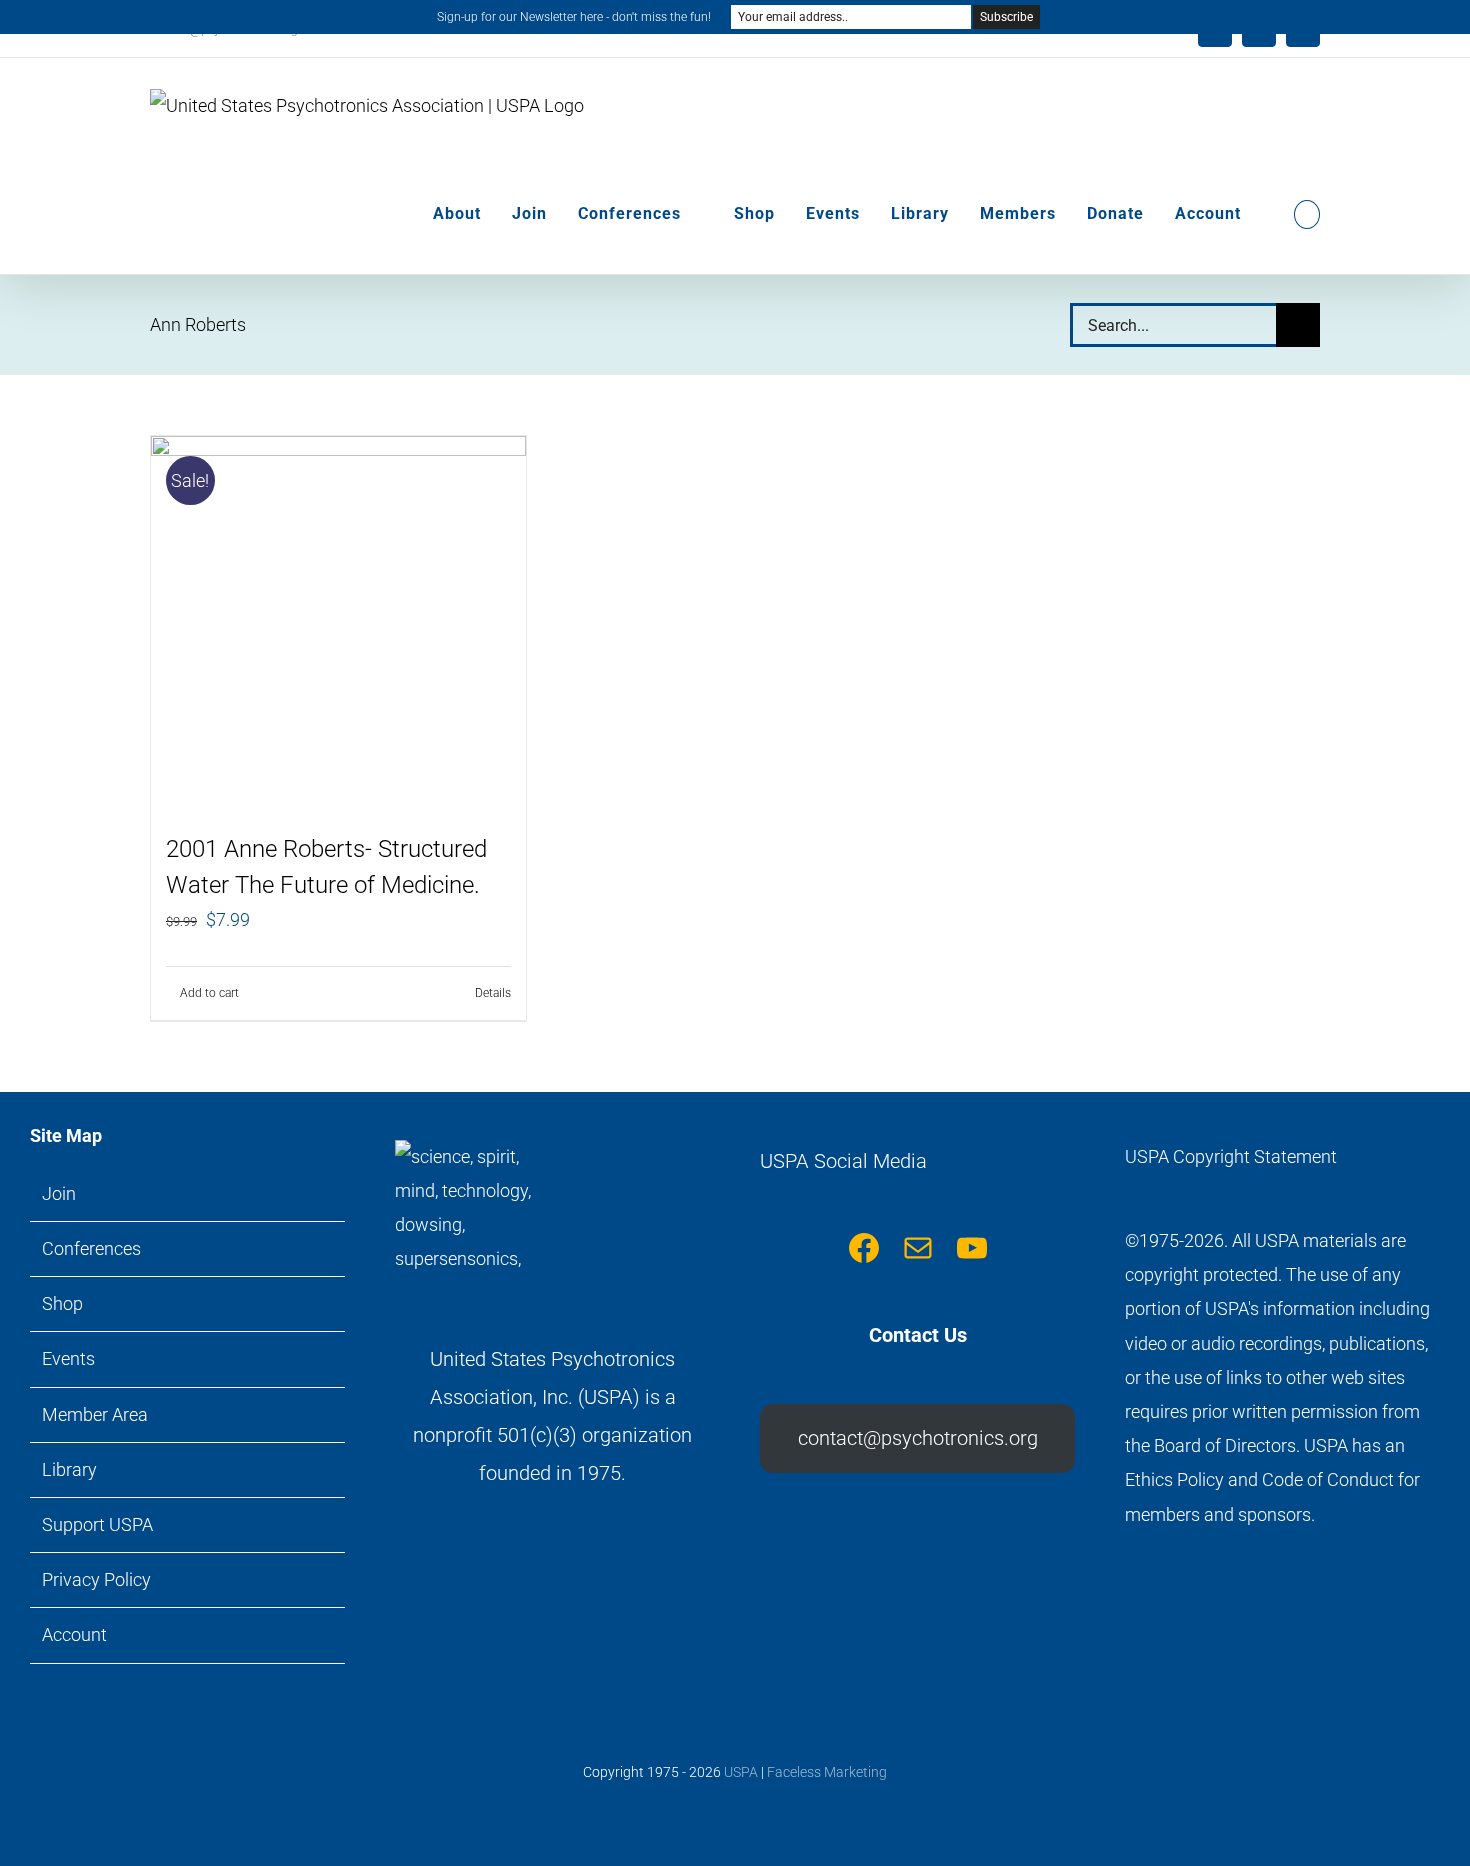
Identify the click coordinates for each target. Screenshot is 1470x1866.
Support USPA (97, 1524)
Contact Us (918, 1335)
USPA (741, 1772)
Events (68, 1358)
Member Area (95, 1414)
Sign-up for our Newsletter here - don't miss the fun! (574, 17)
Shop (62, 1303)
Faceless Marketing (827, 1772)
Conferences (91, 1248)
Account (74, 1634)
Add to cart (209, 993)
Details (493, 993)
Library (69, 1469)
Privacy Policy (96, 1579)
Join (59, 1193)
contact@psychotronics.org (918, 1438)
